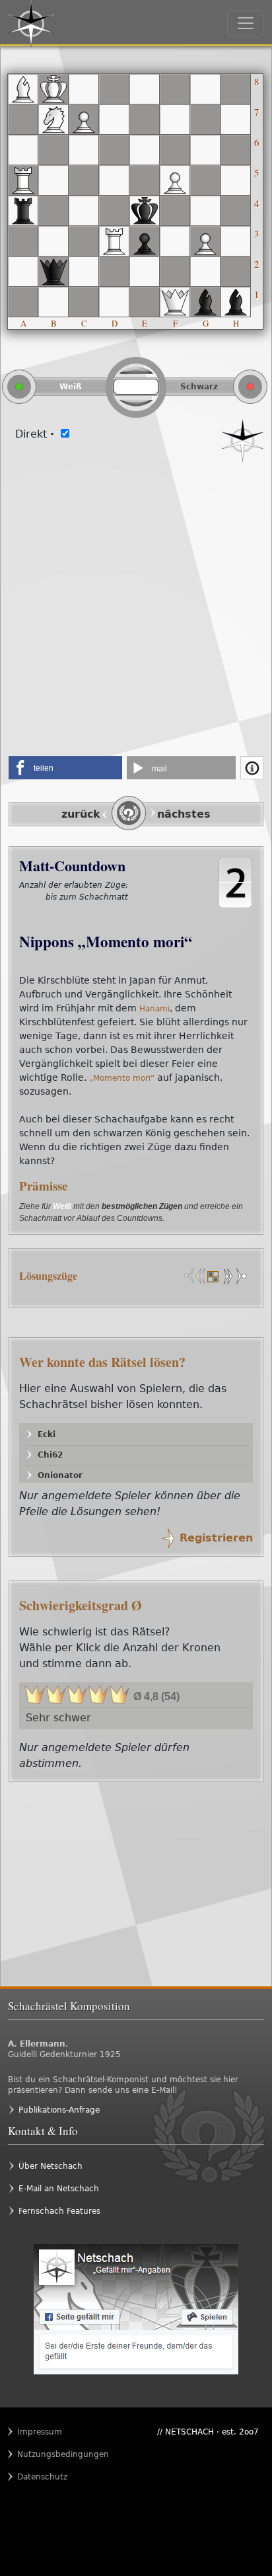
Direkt (35, 434)
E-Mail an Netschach (59, 2189)
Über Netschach (51, 2166)
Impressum (40, 2432)
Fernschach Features (59, 2211)
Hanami (154, 1009)
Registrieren (216, 1538)
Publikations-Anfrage (59, 2110)
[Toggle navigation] (246, 23)
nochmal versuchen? (90, 911)
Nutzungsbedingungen (43, 2454)
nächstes (184, 814)
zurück (81, 814)
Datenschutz (42, 2477)
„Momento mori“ (122, 1078)
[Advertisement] (136, 604)
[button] (65, 768)
